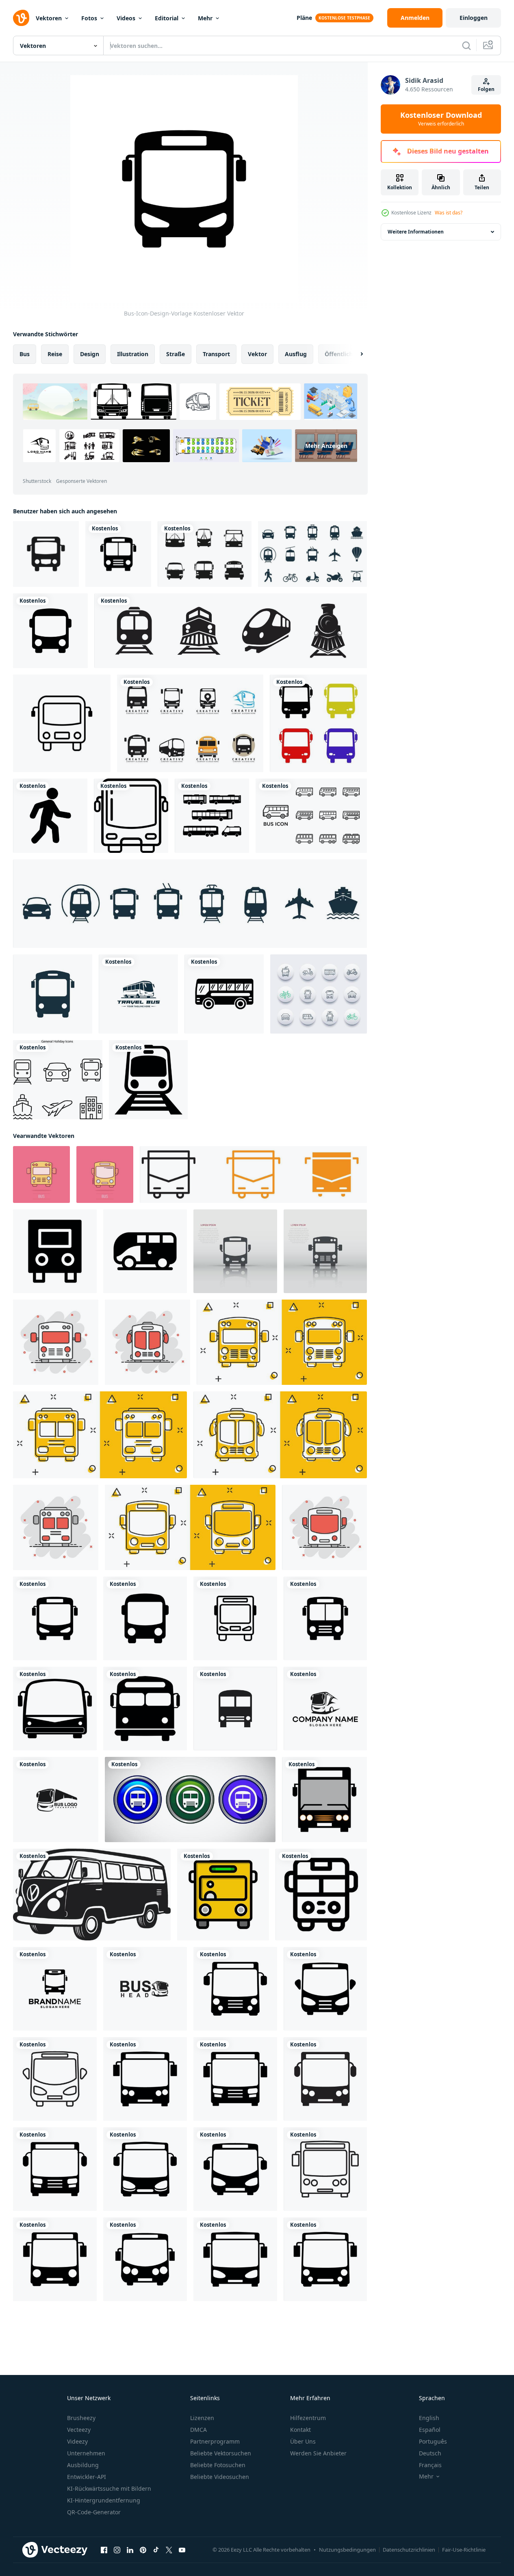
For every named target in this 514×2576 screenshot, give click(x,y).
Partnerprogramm (215, 2441)
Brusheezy (81, 2418)
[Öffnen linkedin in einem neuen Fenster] (130, 2550)
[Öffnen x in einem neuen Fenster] (169, 2550)
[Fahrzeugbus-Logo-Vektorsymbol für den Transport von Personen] (190, 723)
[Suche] (466, 45)
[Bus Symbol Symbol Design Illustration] (55, 1251)
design (90, 354)
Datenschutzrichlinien (409, 2550)
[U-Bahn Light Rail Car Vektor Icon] (148, 1080)
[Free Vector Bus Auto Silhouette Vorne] (205, 554)
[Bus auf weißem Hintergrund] (318, 723)
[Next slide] (355, 354)
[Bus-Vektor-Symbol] (62, 723)
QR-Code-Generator (94, 2512)
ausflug (296, 354)
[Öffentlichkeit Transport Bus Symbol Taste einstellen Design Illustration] (190, 1800)
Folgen (486, 89)
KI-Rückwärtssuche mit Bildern (109, 2488)
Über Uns (303, 2441)
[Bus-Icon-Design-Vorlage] (118, 554)
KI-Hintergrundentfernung (104, 2500)
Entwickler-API (87, 2477)
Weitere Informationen (416, 232)
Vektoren (49, 18)
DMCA (198, 2430)
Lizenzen (202, 2418)
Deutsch (430, 2453)
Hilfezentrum (308, 2418)
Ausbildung (83, 2465)
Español (430, 2430)
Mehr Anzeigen (326, 446)
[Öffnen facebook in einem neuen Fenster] (104, 2550)
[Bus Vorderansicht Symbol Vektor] (131, 816)
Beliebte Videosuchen (220, 2477)
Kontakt (300, 2430)
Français (430, 2465)
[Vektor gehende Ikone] (50, 816)
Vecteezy (79, 2430)
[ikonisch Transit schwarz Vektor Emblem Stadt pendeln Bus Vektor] (92, 1895)
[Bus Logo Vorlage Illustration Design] (325, 1709)
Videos (126, 18)
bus (25, 354)
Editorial (167, 18)
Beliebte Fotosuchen (218, 2465)
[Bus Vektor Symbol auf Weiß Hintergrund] (321, 1895)
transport (216, 354)
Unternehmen (86, 2453)
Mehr (205, 18)
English (429, 2418)
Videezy (77, 2441)
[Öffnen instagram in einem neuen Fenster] (117, 2550)
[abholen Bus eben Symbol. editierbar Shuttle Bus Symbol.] (223, 1895)
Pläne (304, 18)
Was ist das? (449, 213)
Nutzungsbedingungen (347, 2550)
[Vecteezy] (21, 18)
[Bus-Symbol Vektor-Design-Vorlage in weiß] (311, 816)
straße (176, 354)
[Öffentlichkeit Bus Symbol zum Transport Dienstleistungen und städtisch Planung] (253, 1174)
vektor (257, 354)
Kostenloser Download (441, 119)
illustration (133, 354)
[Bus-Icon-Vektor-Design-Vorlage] (224, 994)
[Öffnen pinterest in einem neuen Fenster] (143, 2550)
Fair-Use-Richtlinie (464, 2550)
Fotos (89, 18)
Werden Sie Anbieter (318, 2453)
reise (55, 354)
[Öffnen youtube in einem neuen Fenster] (182, 2550)
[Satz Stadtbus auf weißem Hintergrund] (212, 816)
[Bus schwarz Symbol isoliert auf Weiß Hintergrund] (55, 1709)
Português (433, 2441)
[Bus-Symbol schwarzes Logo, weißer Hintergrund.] (235, 1709)
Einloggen (474, 18)
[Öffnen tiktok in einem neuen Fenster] (156, 2550)
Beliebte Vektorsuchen (221, 2453)
